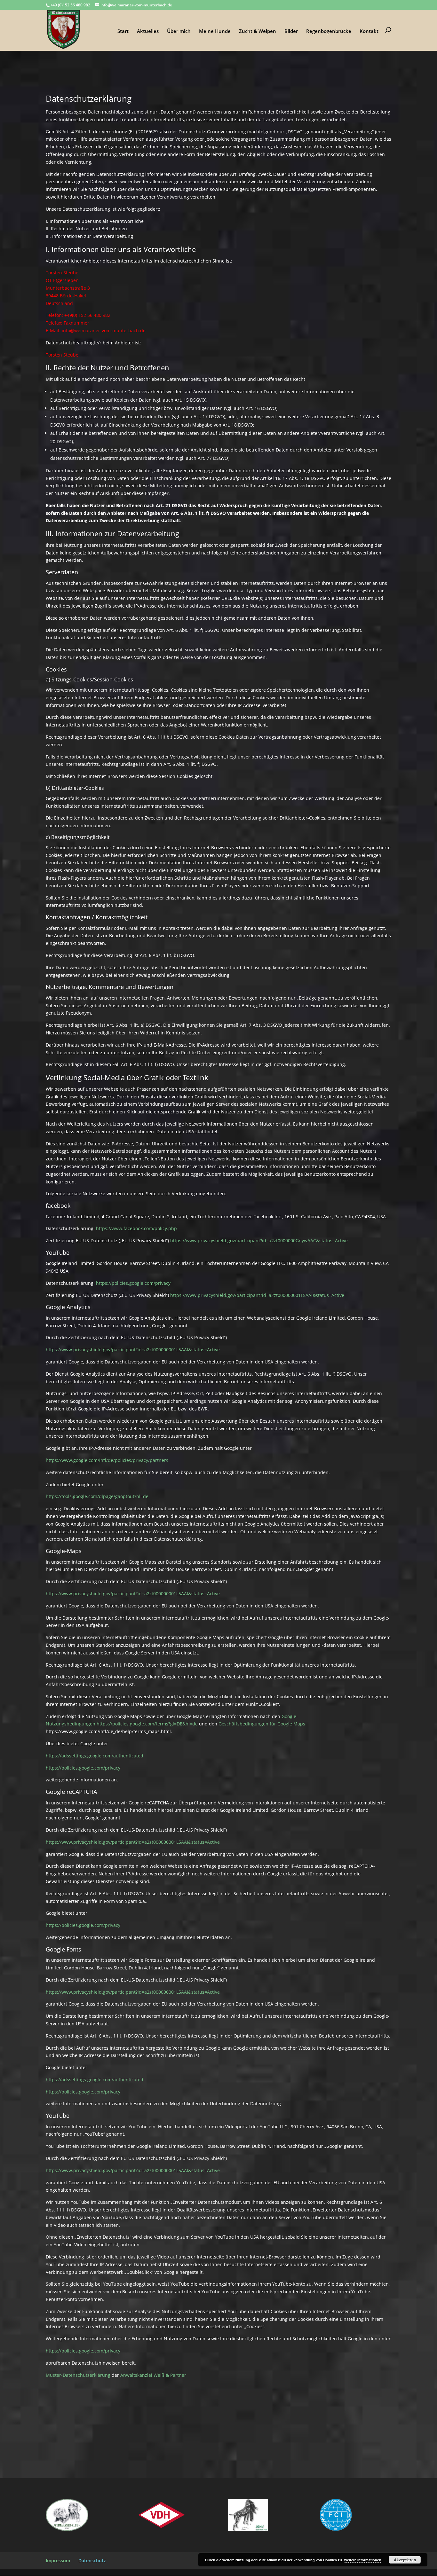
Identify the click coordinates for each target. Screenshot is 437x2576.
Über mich (179, 31)
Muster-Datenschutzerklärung (78, 2375)
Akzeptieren (405, 2560)
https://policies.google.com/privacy (133, 1283)
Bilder (291, 31)
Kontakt (369, 31)
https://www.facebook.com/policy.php (136, 1228)
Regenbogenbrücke (329, 31)
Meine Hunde (215, 31)
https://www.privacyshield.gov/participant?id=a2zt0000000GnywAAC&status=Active (259, 1241)
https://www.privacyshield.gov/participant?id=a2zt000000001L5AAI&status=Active (257, 1295)
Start (123, 31)
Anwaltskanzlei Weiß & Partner (153, 2375)
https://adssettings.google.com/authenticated (95, 1756)
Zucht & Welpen (258, 31)
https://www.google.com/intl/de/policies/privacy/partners (107, 1460)
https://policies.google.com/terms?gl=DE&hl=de (147, 1724)
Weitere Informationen (363, 2560)
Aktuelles (148, 31)
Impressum (58, 2560)
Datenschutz (92, 2560)
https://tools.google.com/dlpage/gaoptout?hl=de (97, 1496)
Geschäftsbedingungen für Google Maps (262, 1724)
